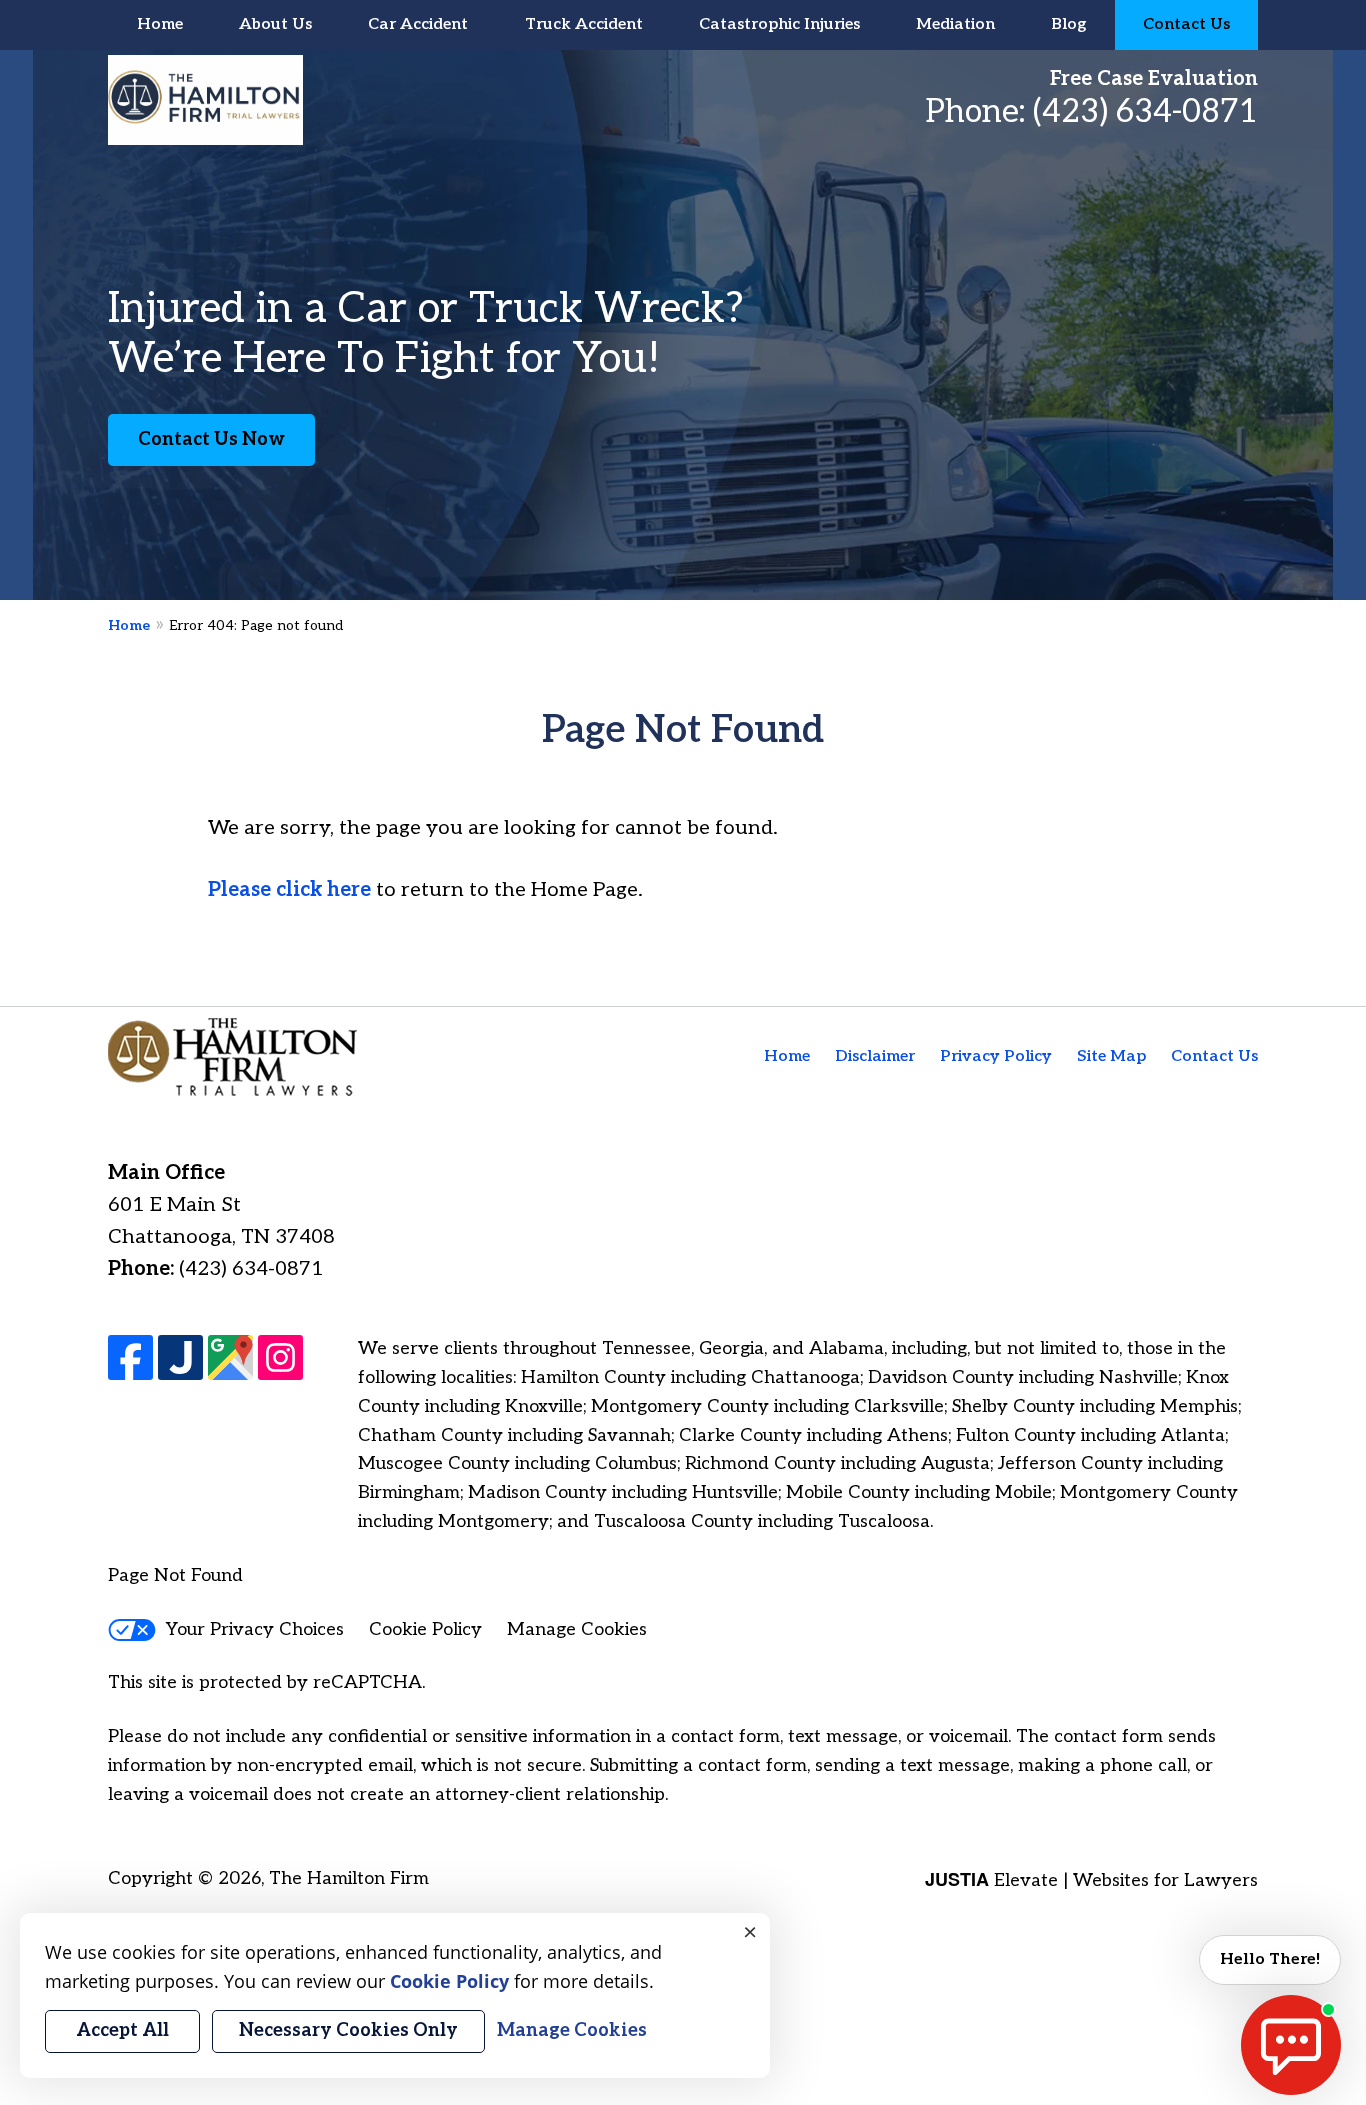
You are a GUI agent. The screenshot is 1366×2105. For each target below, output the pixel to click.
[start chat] (1291, 2045)
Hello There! (1270, 1959)
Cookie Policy (425, 1629)
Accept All (122, 2030)
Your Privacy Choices (255, 1629)
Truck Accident (584, 24)
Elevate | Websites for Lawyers (1091, 1880)
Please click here (289, 890)
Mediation (955, 24)
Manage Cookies (577, 1629)
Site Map (1111, 1056)
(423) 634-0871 (1145, 112)
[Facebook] (130, 1357)
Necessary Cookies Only (348, 2030)
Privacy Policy (996, 1056)
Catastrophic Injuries (779, 24)
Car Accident (418, 24)
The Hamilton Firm (349, 1878)
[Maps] (230, 1357)
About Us (275, 24)
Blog (1068, 24)
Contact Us (1186, 24)
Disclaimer (875, 1056)
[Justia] (180, 1357)
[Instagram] (280, 1357)
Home (160, 24)
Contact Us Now (211, 439)
